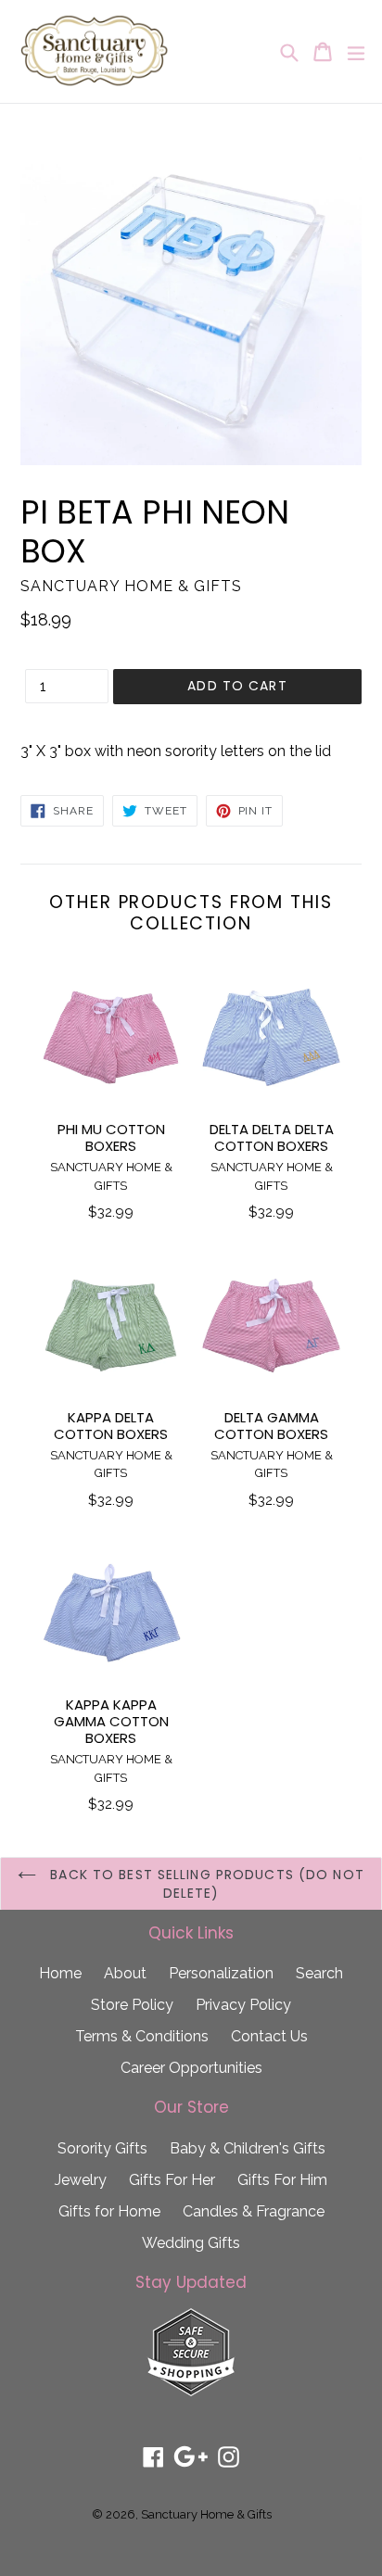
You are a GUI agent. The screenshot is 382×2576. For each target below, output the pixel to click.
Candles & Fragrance (254, 2211)
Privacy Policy (243, 2005)
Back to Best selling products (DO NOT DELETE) (205, 1884)
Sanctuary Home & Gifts (206, 2514)
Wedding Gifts (191, 2243)
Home (60, 1973)
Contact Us (269, 2036)
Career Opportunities (191, 2068)
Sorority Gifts (102, 2148)
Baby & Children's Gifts (248, 2148)
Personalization (221, 1973)
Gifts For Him (282, 2180)
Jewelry (81, 2180)
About (125, 1973)
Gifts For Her (172, 2180)
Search (319, 1973)
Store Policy (132, 2005)
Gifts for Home (109, 2211)
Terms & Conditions (142, 2036)
